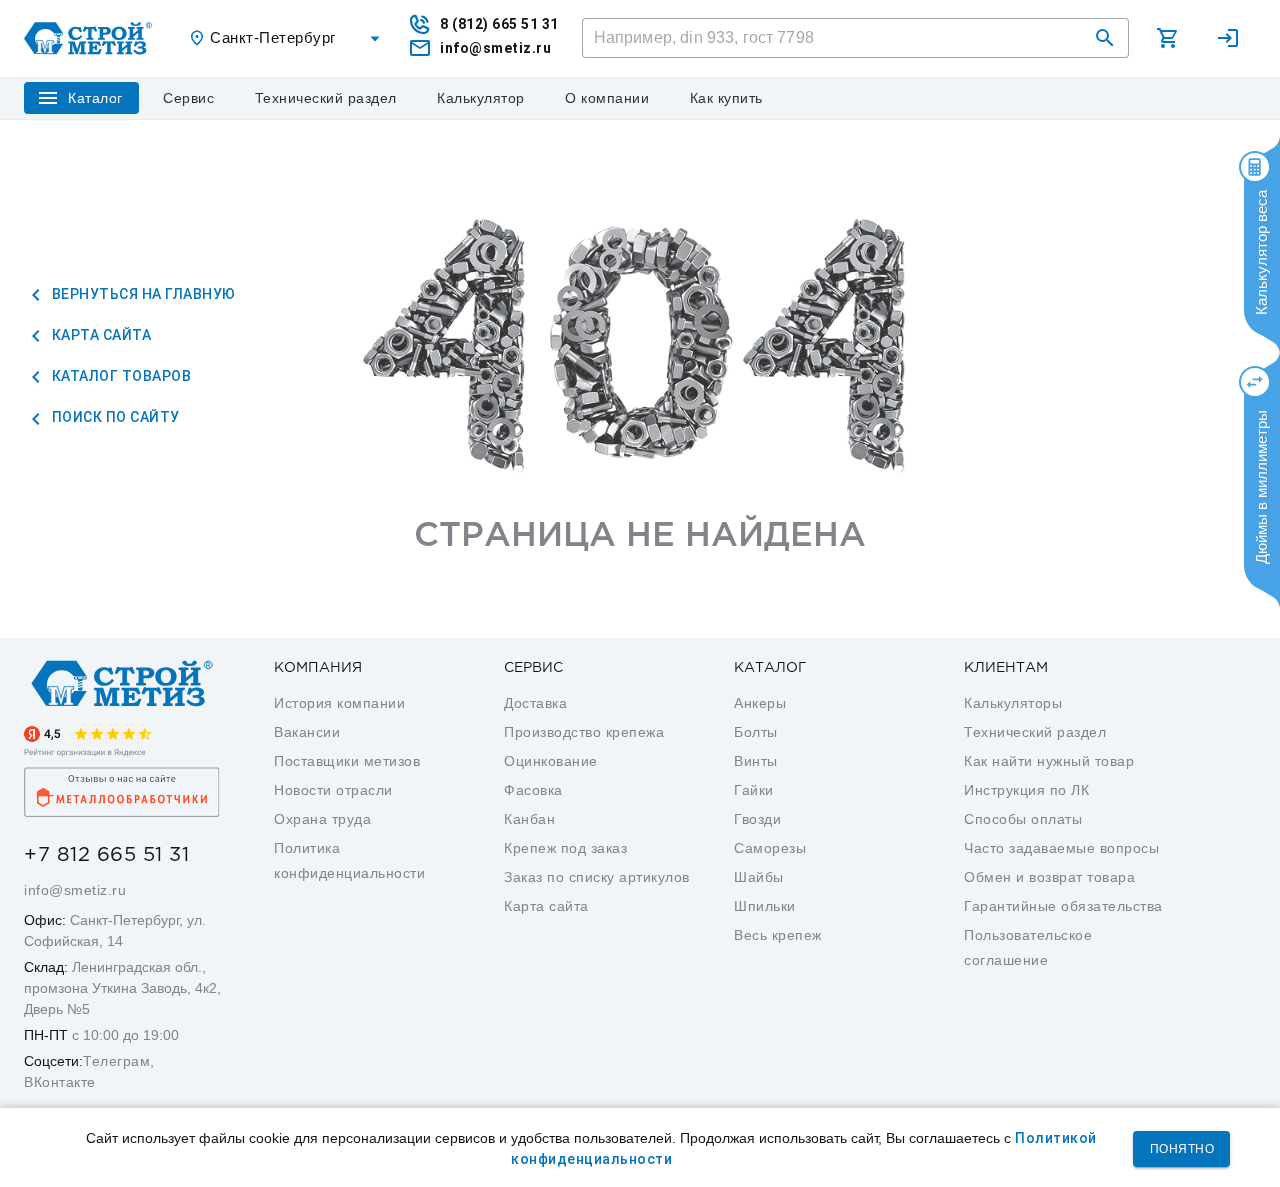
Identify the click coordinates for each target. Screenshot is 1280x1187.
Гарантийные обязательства (1063, 906)
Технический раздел (1035, 732)
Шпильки (765, 906)
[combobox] (287, 38)
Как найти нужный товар (1049, 761)
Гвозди (757, 819)
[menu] (189, 98)
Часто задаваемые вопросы (1061, 848)
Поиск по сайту (114, 417)
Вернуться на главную (142, 294)
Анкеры (760, 703)
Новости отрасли (333, 790)
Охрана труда (322, 819)
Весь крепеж (778, 935)
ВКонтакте (60, 1082)
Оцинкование (551, 761)
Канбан (529, 819)
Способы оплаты (1023, 819)
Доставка (535, 703)
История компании (339, 703)
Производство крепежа (584, 732)
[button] (1105, 38)
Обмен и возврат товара (1049, 877)
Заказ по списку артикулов (597, 877)
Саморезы (770, 848)
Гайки (754, 790)
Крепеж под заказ (565, 848)
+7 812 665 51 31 (106, 855)
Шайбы (759, 877)
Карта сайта (99, 335)
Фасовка (533, 790)
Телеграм (116, 1061)
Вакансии (307, 732)
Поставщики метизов (347, 761)
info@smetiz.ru (75, 890)
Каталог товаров (119, 376)
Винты (756, 761)
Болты (756, 732)
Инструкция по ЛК (1026, 790)
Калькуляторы (1013, 703)
